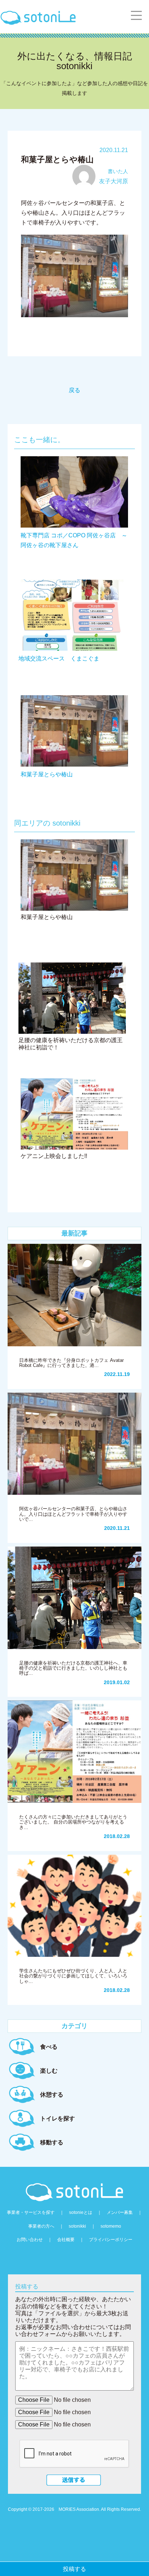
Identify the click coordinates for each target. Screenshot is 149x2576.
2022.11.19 (117, 1374)
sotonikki (77, 2226)
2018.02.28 (117, 1836)
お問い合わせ (30, 2240)
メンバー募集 (120, 2212)
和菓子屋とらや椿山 (47, 774)
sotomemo (111, 2226)
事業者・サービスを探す (31, 2212)
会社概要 (66, 2240)
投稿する (74, 2569)
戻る (74, 390)
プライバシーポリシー (111, 2240)
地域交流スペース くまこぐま (59, 658)
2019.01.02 (117, 1682)
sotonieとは (81, 2212)
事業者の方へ (41, 2226)
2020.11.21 (117, 1528)
